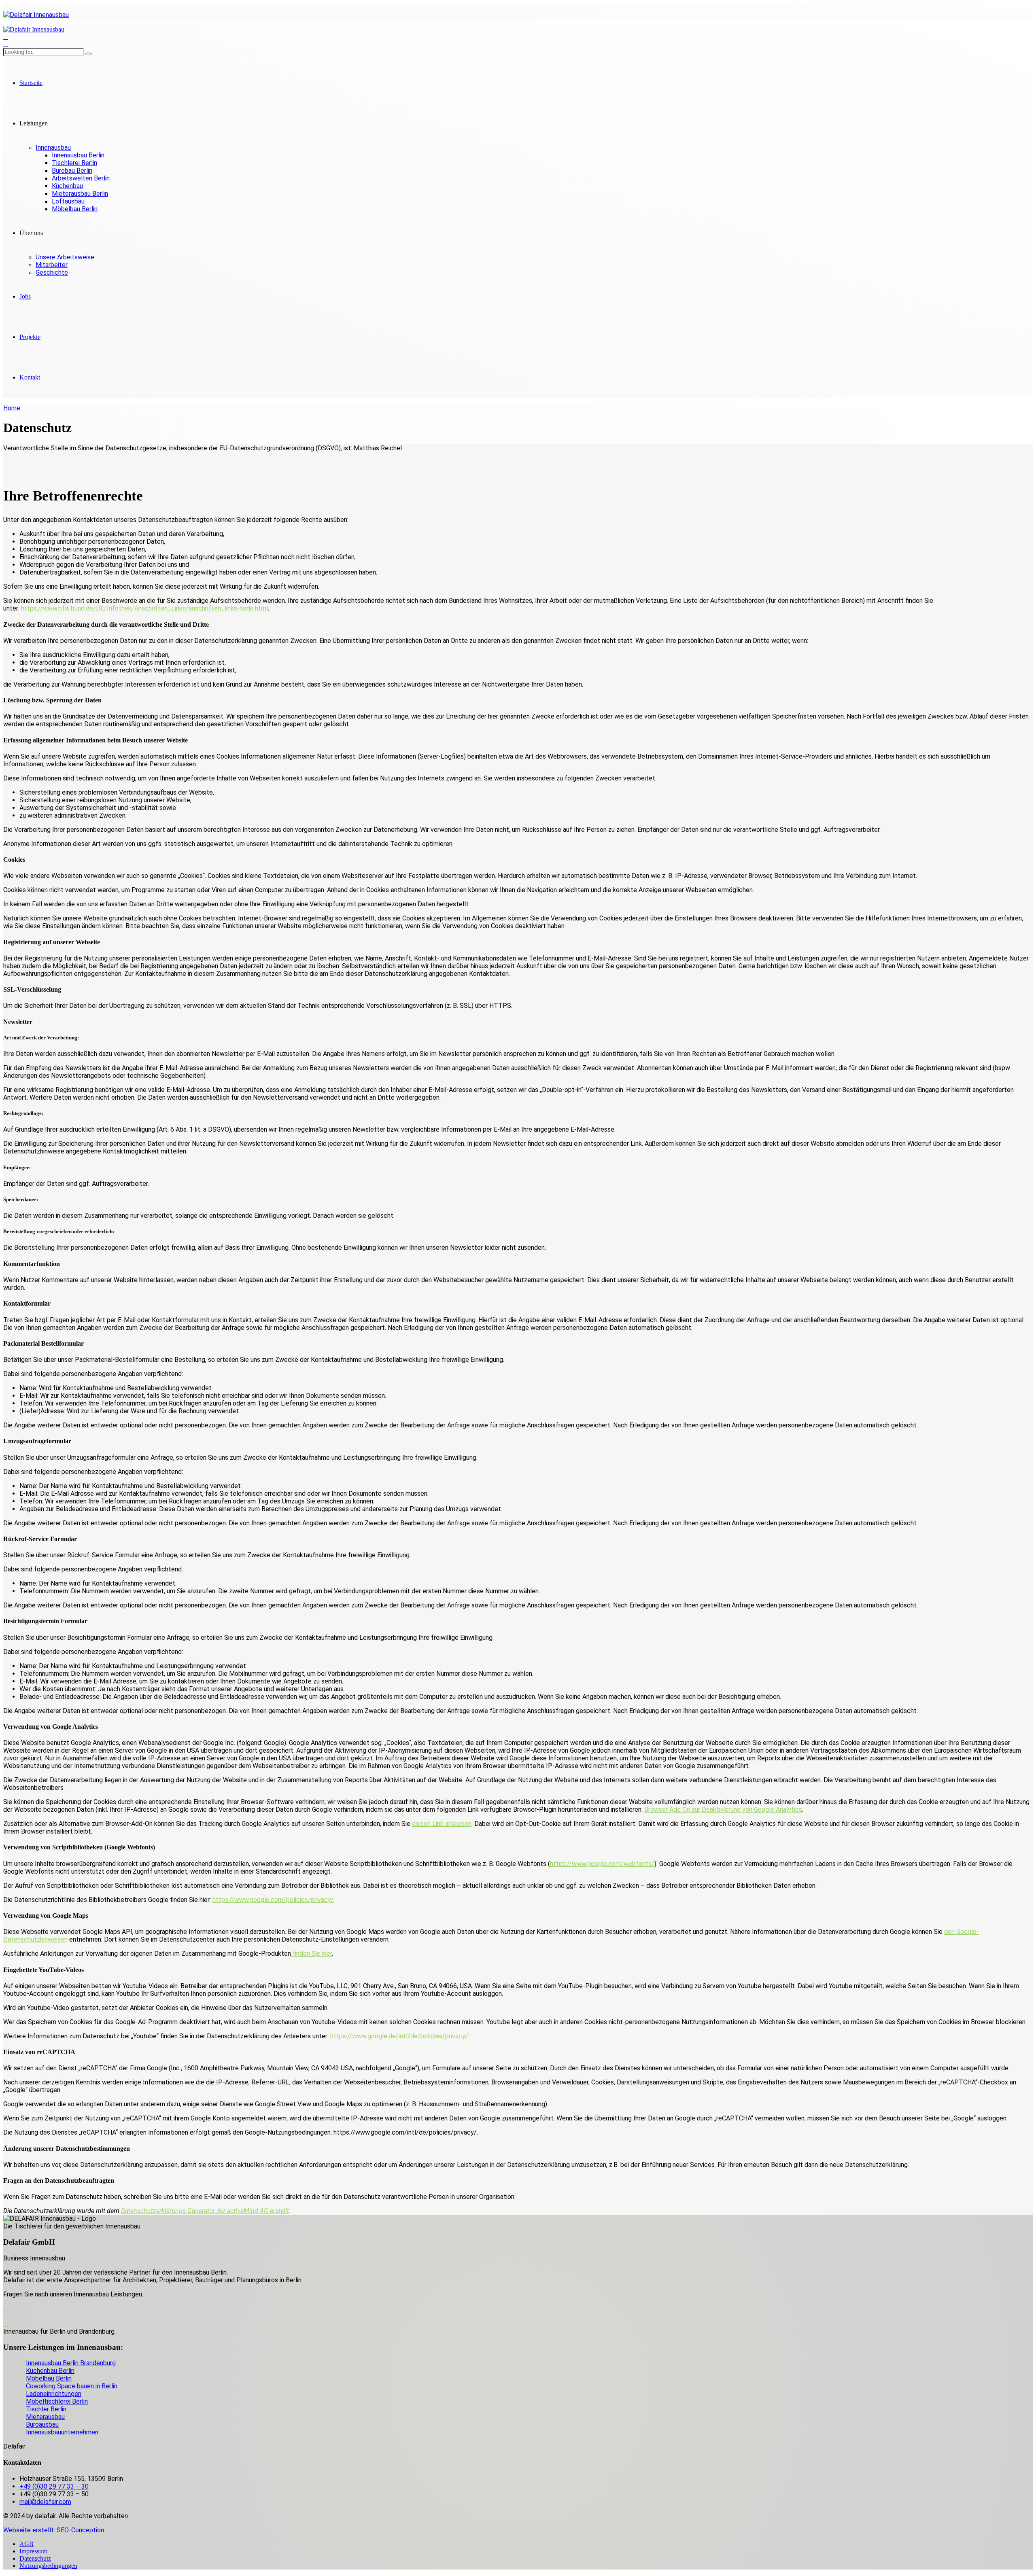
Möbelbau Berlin (75, 209)
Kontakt (30, 377)
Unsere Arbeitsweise (65, 257)
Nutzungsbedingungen (48, 2566)
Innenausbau (53, 147)
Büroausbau (42, 2424)
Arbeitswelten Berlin (81, 178)
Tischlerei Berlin (74, 163)
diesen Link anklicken (442, 1824)
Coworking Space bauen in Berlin (72, 2386)
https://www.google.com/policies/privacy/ (273, 1900)
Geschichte (52, 272)
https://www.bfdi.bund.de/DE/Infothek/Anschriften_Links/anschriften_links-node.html (144, 608)
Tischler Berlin (46, 2409)
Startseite (31, 83)
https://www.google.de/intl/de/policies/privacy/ (399, 2036)
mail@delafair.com (45, 2502)
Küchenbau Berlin (50, 2371)
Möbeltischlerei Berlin (57, 2401)
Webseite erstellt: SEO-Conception (54, 2530)
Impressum (33, 2551)
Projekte (30, 337)
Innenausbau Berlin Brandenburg (71, 2363)
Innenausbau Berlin (78, 155)
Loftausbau (68, 201)
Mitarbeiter (52, 265)
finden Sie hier (311, 1954)
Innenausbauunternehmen (62, 2432)
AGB (27, 2544)
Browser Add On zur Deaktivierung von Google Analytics (723, 1810)
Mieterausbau (45, 2417)
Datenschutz (35, 2558)
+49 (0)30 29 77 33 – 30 (54, 2486)
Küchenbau (67, 186)
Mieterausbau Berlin (80, 194)
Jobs (25, 296)
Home (12, 408)
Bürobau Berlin (72, 171)
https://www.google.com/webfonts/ (602, 1864)
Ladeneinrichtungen (54, 2394)
